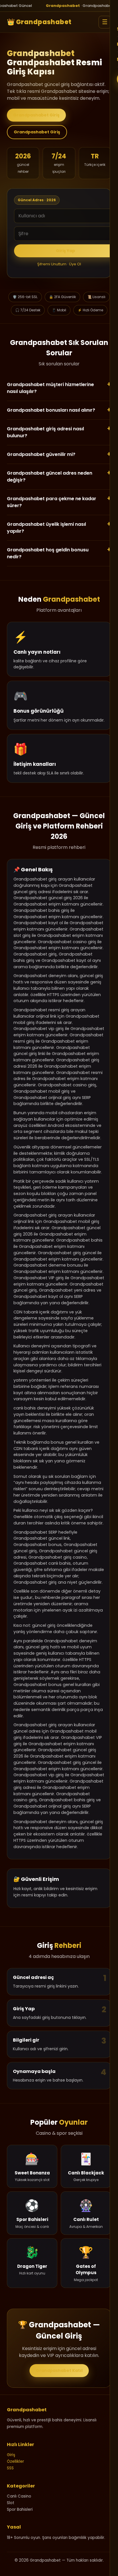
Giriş (11, 2455)
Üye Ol (75, 264)
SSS (10, 2468)
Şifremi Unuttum (52, 264)
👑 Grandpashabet (39, 22)
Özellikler (15, 2461)
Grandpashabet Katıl (59, 2370)
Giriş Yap (65, 251)
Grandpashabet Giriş (36, 115)
